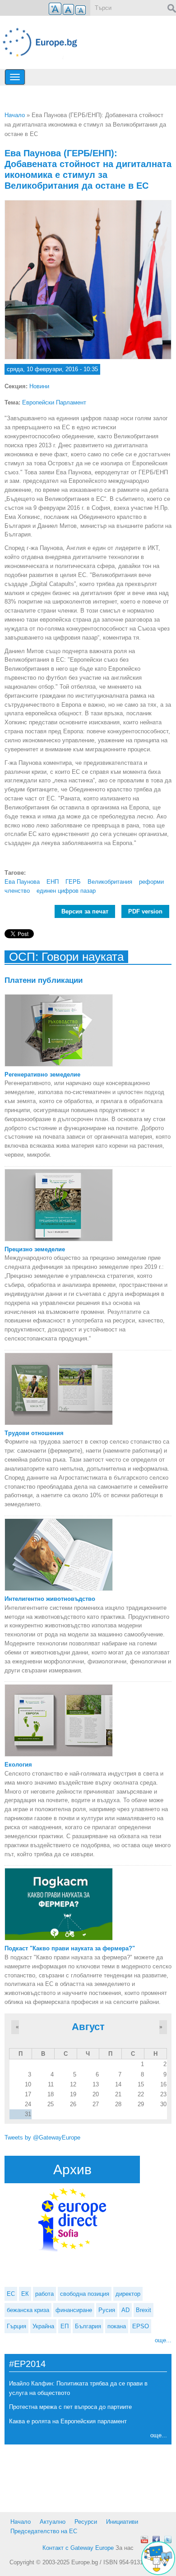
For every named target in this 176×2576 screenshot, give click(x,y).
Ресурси (86, 2522)
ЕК (25, 2294)
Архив (72, 2169)
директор (128, 2294)
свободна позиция (85, 2294)
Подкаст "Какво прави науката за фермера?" (70, 1948)
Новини (39, 386)
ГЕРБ (73, 882)
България (88, 2326)
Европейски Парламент (54, 402)
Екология (18, 1765)
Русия (107, 2310)
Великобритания (110, 882)
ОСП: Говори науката (66, 957)
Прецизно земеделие (35, 1249)
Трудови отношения (34, 1433)
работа (44, 2294)
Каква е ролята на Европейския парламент (68, 2421)
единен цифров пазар (66, 891)
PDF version (145, 911)
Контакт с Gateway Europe (78, 2548)
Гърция (16, 2326)
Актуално (53, 2522)
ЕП (65, 2326)
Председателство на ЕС (44, 2531)
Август (88, 2027)
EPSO (141, 2326)
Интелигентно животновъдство (50, 1599)
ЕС (11, 2294)
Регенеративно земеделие (42, 1074)
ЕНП (53, 882)
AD (125, 2310)
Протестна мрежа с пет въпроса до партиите (70, 2407)
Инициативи (122, 2522)
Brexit (144, 2310)
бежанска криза (28, 2310)
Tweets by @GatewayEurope (42, 2138)
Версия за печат (85, 911)
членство (17, 891)
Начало (15, 115)
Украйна (43, 2326)
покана (117, 2326)
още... (163, 2340)
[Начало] (44, 42)
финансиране (74, 2310)
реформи (151, 882)
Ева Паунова (22, 882)
